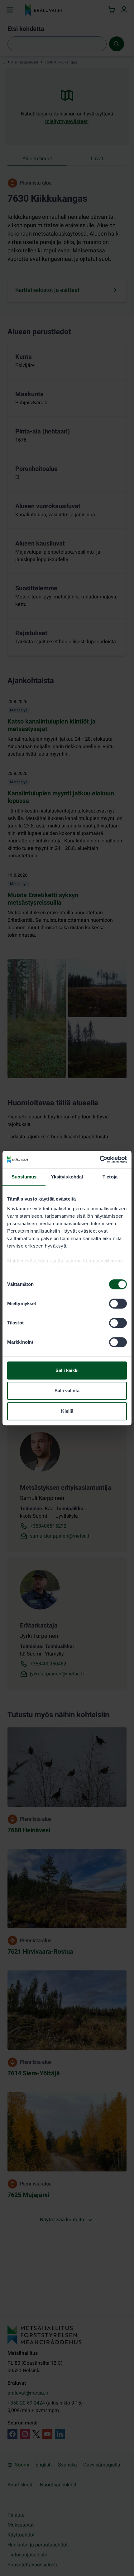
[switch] (118, 1304)
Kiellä (67, 1411)
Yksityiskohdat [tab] (67, 1177)
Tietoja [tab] (110, 1177)
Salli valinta (67, 1391)
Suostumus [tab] (24, 1177)
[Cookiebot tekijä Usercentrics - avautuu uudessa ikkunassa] (100, 1159)
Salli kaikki (67, 1370)
